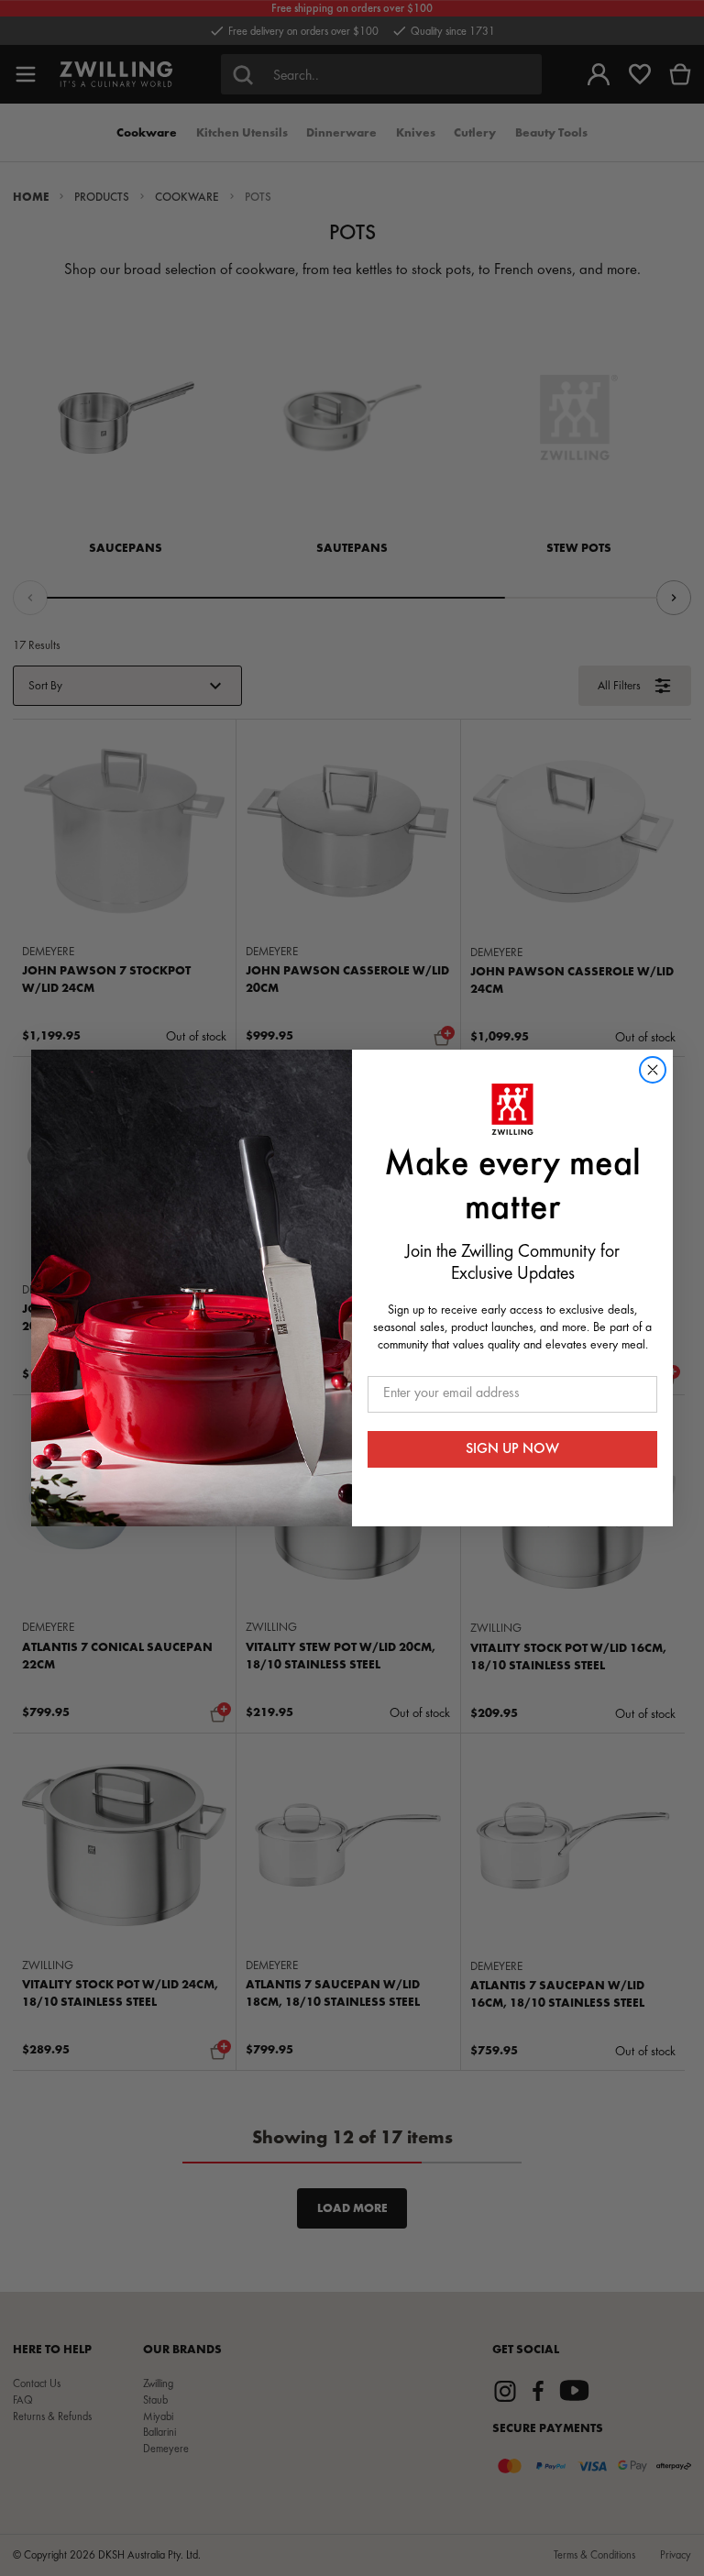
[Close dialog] (653, 1070)
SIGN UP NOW (512, 1449)
